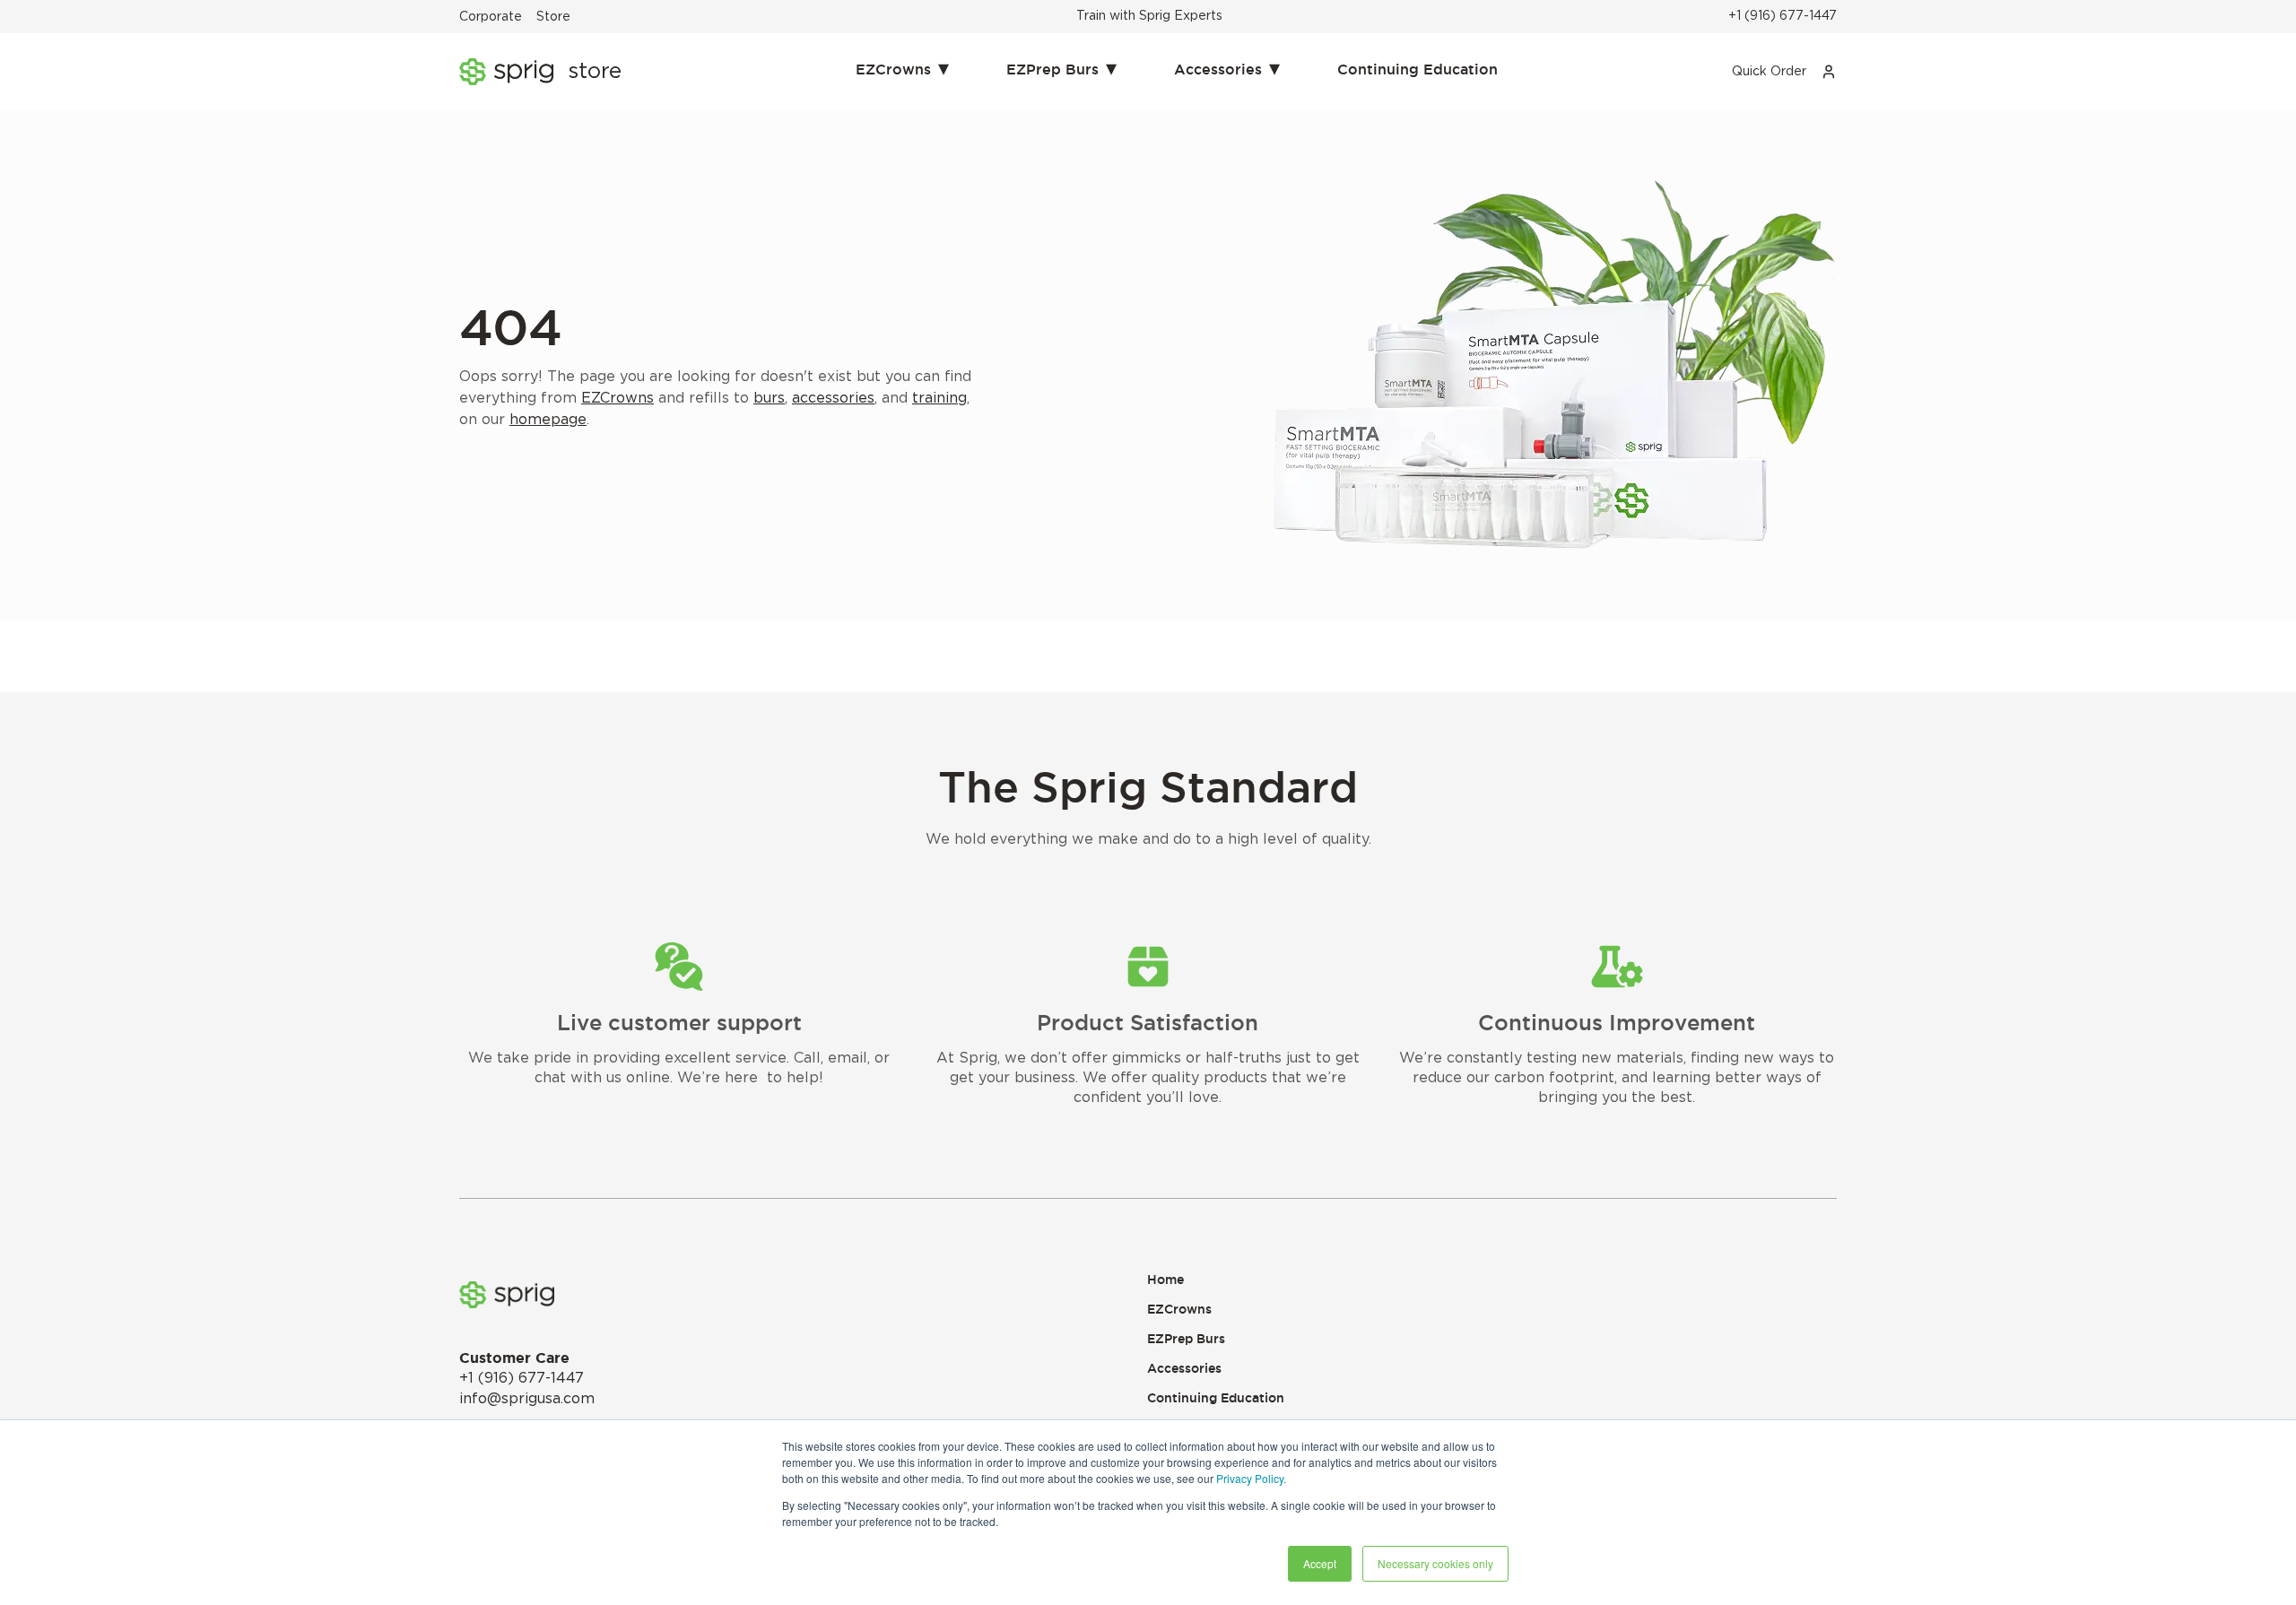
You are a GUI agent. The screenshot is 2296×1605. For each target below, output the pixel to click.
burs (769, 398)
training (939, 398)
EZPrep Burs (1061, 67)
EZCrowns (902, 67)
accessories (833, 398)
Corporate (491, 17)
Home (1165, 1280)
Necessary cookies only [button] (1435, 1563)
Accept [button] (1320, 1563)
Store (553, 17)
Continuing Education (1418, 69)
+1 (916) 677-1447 (1783, 16)
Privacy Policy (1250, 1478)
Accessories (1227, 67)
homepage (548, 420)
